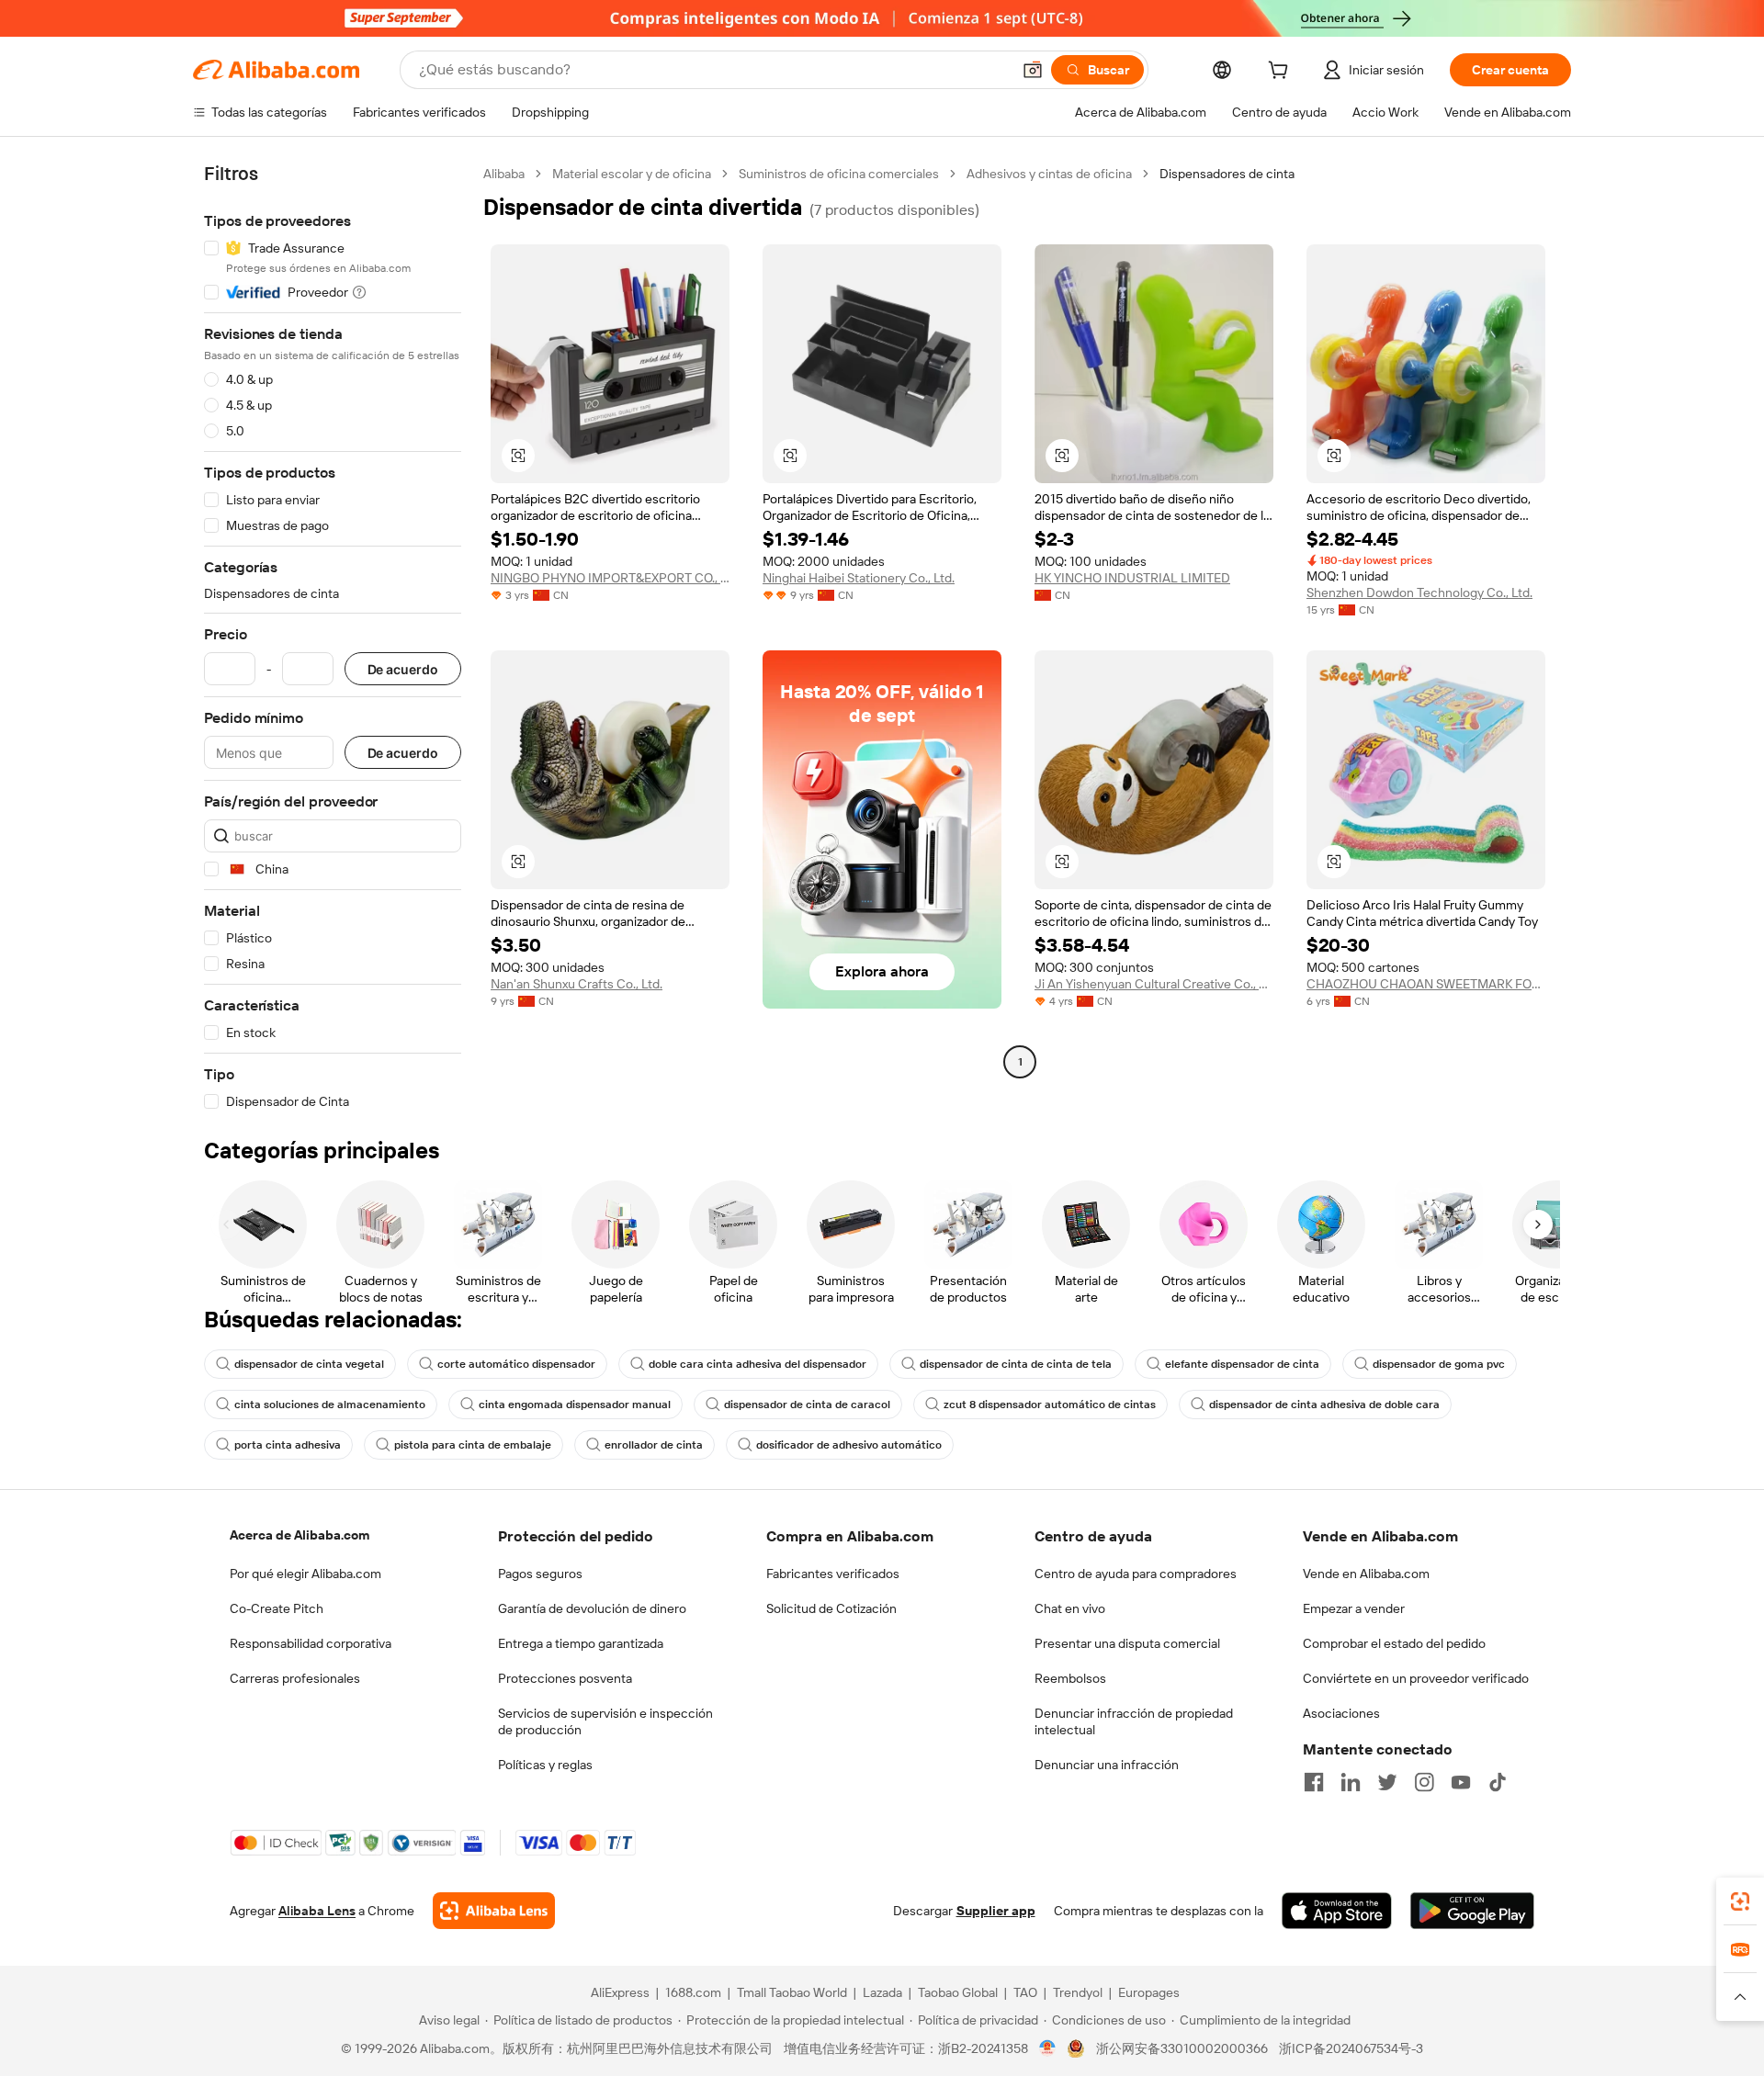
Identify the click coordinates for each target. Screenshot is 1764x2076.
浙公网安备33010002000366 (1182, 2048)
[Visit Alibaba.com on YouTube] (1461, 1782)
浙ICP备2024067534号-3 (1351, 2048)
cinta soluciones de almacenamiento (330, 1405)
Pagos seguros (540, 1574)
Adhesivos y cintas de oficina (1049, 174)
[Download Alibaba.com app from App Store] (1337, 1911)
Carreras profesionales (295, 1678)
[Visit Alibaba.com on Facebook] (1314, 1782)
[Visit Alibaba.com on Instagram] (1424, 1782)
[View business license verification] (1048, 2048)
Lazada (882, 1992)
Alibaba (504, 174)
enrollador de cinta (654, 1445)
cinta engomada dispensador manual (575, 1405)
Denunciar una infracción (1107, 1765)
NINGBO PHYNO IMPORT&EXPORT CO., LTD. (610, 578)
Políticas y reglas (545, 1765)
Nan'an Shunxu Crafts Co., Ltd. (577, 984)
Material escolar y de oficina (632, 174)
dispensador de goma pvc (1439, 1364)
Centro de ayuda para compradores (1136, 1574)
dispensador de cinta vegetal (309, 1364)
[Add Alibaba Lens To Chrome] (494, 1911)
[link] (1740, 1901)
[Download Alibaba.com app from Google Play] (1472, 1911)
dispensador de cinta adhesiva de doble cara (1324, 1405)
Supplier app (996, 1911)
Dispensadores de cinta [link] (1227, 174)
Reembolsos (1070, 1678)
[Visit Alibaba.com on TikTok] (1498, 1782)
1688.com (693, 1992)
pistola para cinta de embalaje (473, 1445)
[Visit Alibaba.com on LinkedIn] (1351, 1782)
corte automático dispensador (516, 1364)
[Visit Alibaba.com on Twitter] (1387, 1782)
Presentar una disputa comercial (1127, 1643)
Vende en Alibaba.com (1366, 1574)
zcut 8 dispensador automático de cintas (1050, 1405)
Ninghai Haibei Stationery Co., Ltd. (859, 578)
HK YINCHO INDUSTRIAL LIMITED (1132, 578)
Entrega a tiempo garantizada (581, 1643)
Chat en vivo (1070, 1608)
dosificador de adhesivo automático (849, 1445)
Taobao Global (958, 1992)
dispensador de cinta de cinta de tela (1016, 1364)
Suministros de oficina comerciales (839, 174)
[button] (1033, 70)
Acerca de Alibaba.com (300, 1535)
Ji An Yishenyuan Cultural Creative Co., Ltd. (1154, 984)
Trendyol (1078, 1992)
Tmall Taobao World (792, 1992)
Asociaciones (1341, 1713)
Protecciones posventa (565, 1678)
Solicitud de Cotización (831, 1608)
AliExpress (620, 1992)
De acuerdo (403, 669)
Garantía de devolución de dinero (592, 1608)
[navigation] (333, 638)
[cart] (1282, 73)
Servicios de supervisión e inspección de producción (605, 1721)
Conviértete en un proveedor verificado (1416, 1678)
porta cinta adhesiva (288, 1445)
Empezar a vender (1354, 1608)
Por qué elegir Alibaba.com (305, 1574)
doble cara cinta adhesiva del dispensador (758, 1364)
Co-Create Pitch (277, 1608)
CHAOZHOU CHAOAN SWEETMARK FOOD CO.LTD (1426, 984)
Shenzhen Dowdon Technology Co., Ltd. (1419, 592)
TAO (1025, 1992)
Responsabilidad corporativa (311, 1643)
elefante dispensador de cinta (1242, 1364)
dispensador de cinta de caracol (807, 1405)
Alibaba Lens (317, 1911)
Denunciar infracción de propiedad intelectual (1134, 1721)
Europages (1149, 1992)
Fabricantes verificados (833, 1574)
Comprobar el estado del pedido (1394, 1643)
